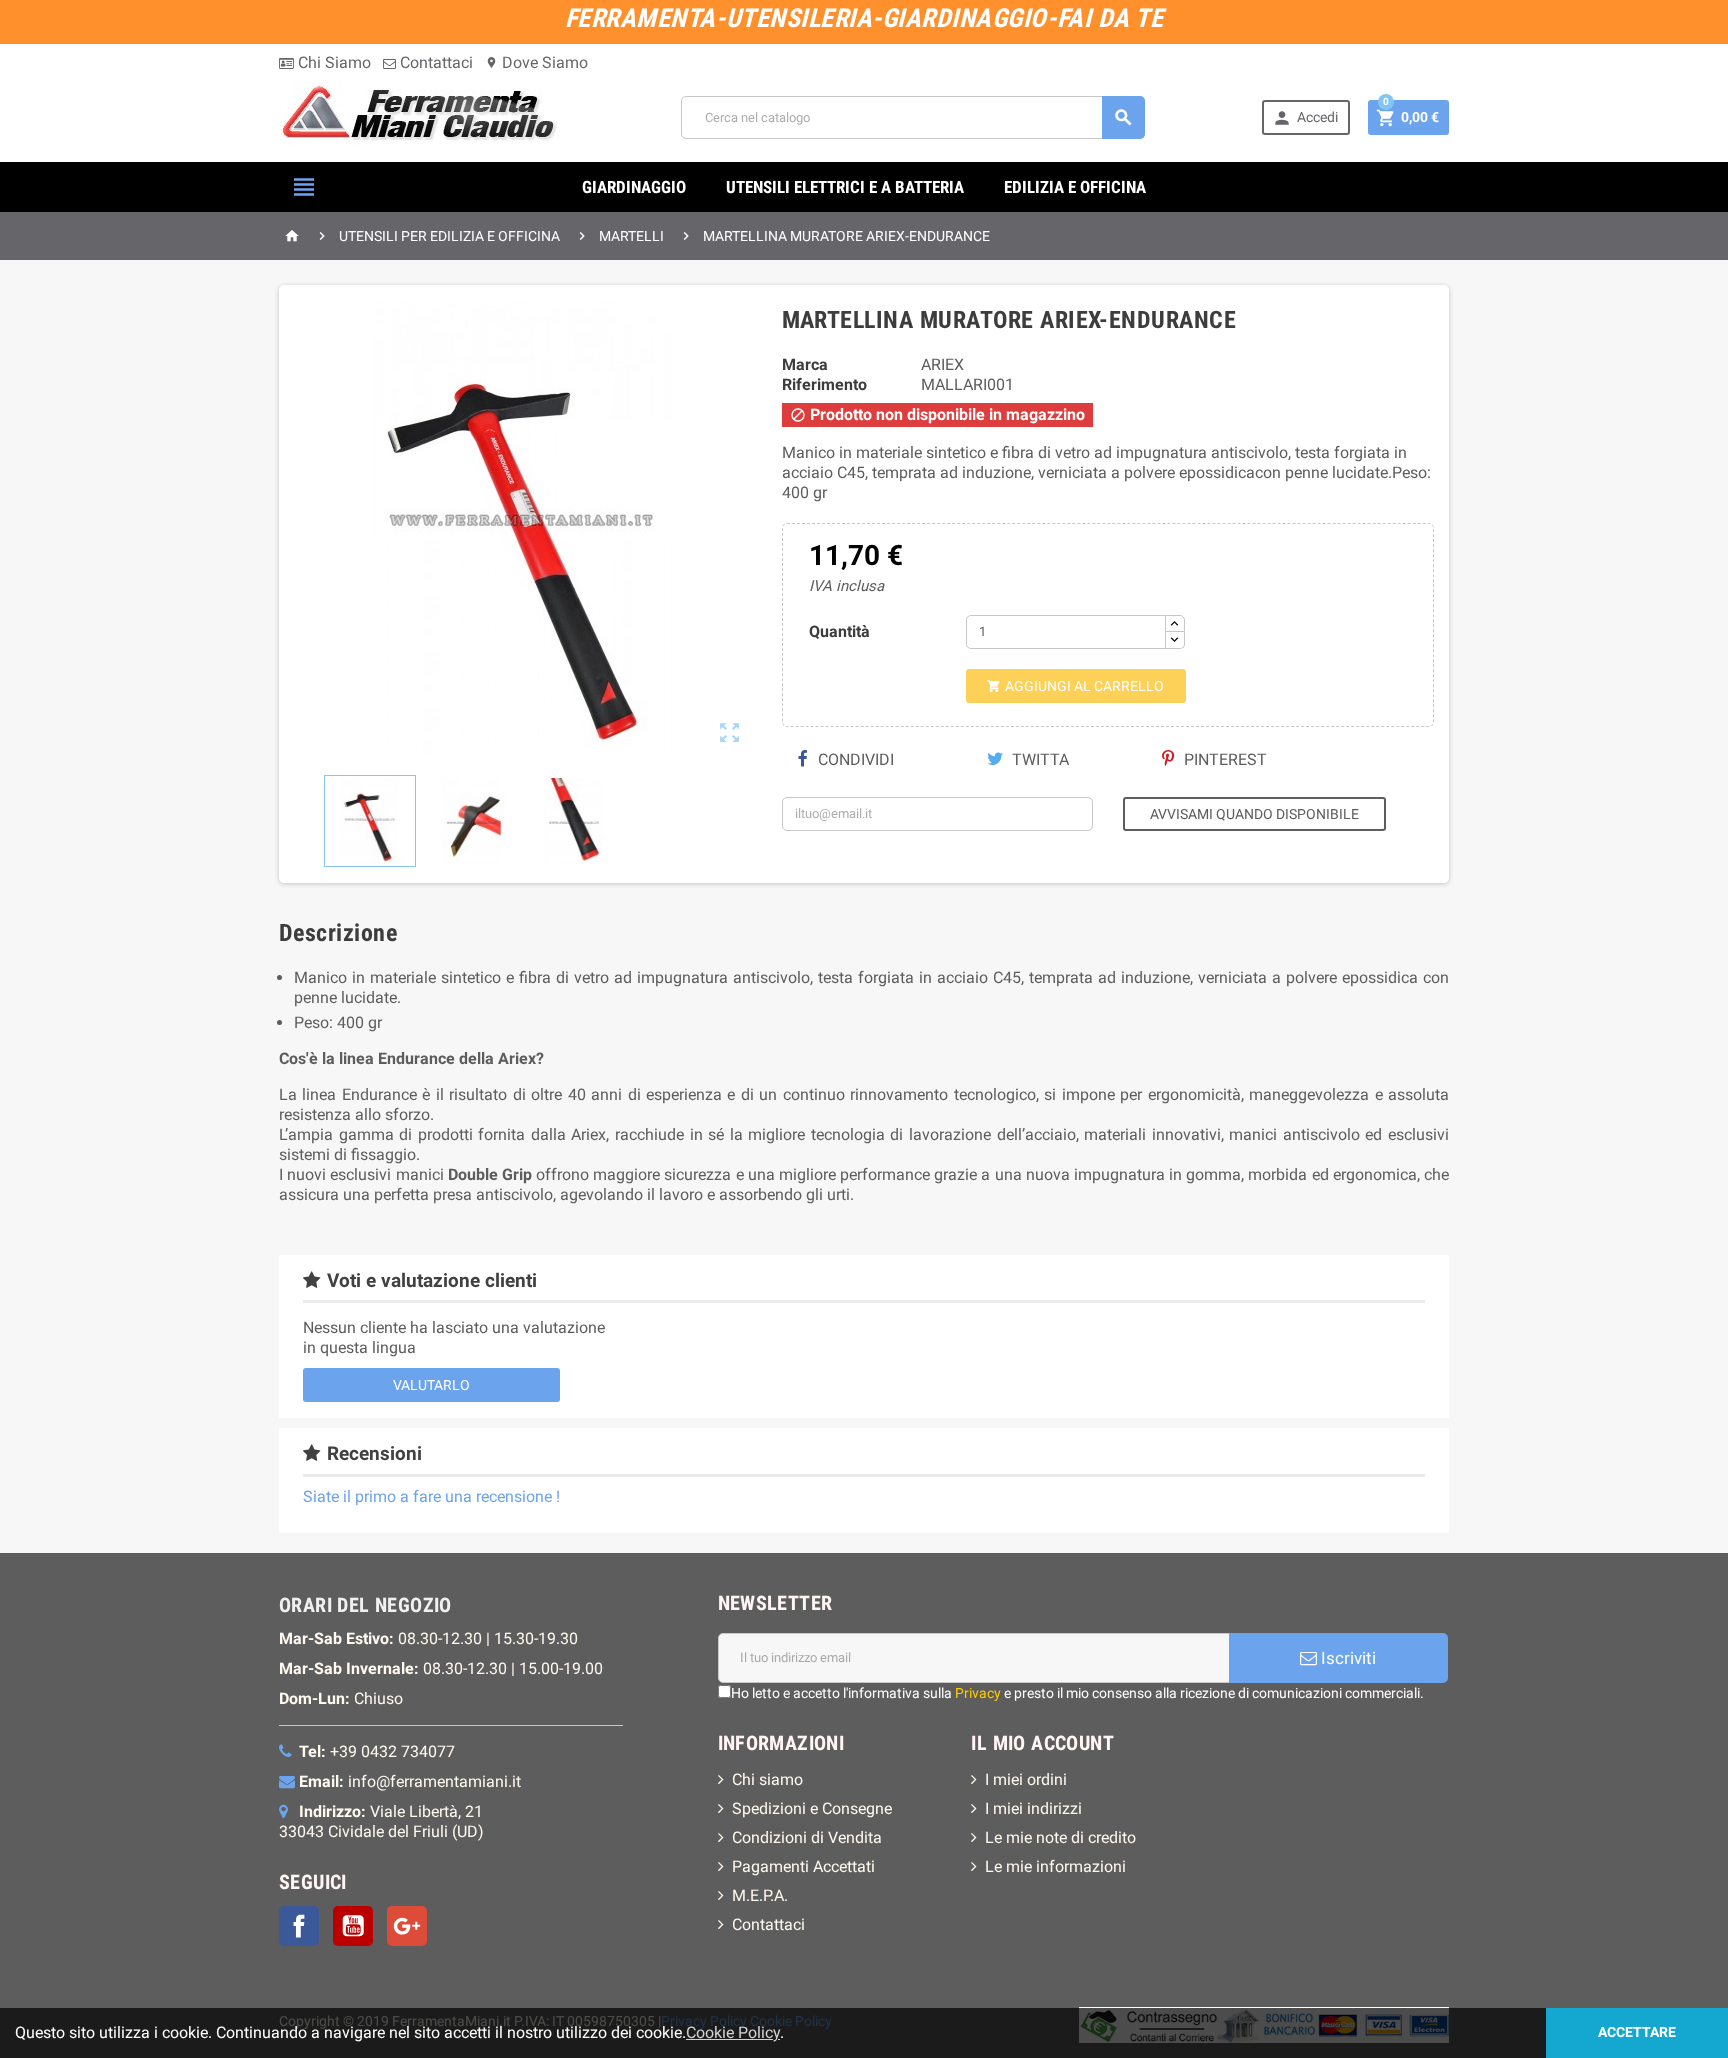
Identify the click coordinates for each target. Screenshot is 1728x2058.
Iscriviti (1346, 1658)
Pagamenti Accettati (803, 1866)
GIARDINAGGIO (634, 187)
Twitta (1038, 759)
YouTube (353, 1926)
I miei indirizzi (1033, 1808)
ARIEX (942, 364)
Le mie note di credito (1060, 1837)
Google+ (407, 1926)
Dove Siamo (536, 62)
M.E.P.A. (760, 1895)
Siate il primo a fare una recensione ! (431, 1496)
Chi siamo (767, 1779)
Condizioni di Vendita (807, 1837)
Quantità (839, 631)
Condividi (854, 759)
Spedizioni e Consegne (812, 1808)
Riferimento (824, 384)
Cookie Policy (733, 2032)
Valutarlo (431, 1385)
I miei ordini (1026, 1779)
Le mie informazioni (1055, 1866)
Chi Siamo (332, 62)
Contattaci (434, 62)
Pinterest (1223, 759)
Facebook (299, 1926)
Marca (805, 364)
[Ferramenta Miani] (421, 116)
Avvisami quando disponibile (1254, 814)
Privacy (978, 1693)
